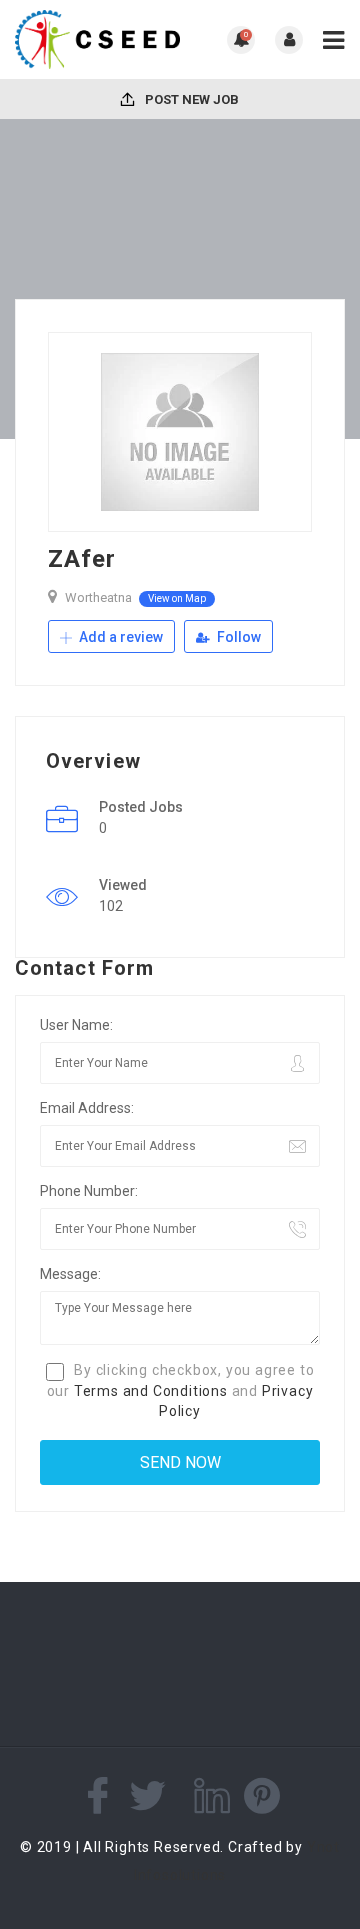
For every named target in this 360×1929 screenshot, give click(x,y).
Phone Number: (89, 1191)
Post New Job (190, 99)
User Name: (76, 1025)
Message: (70, 1274)
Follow (237, 637)
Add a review (119, 637)
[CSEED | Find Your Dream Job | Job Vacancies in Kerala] (97, 39)
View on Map (177, 598)
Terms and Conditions (151, 1391)
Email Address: (87, 1108)
